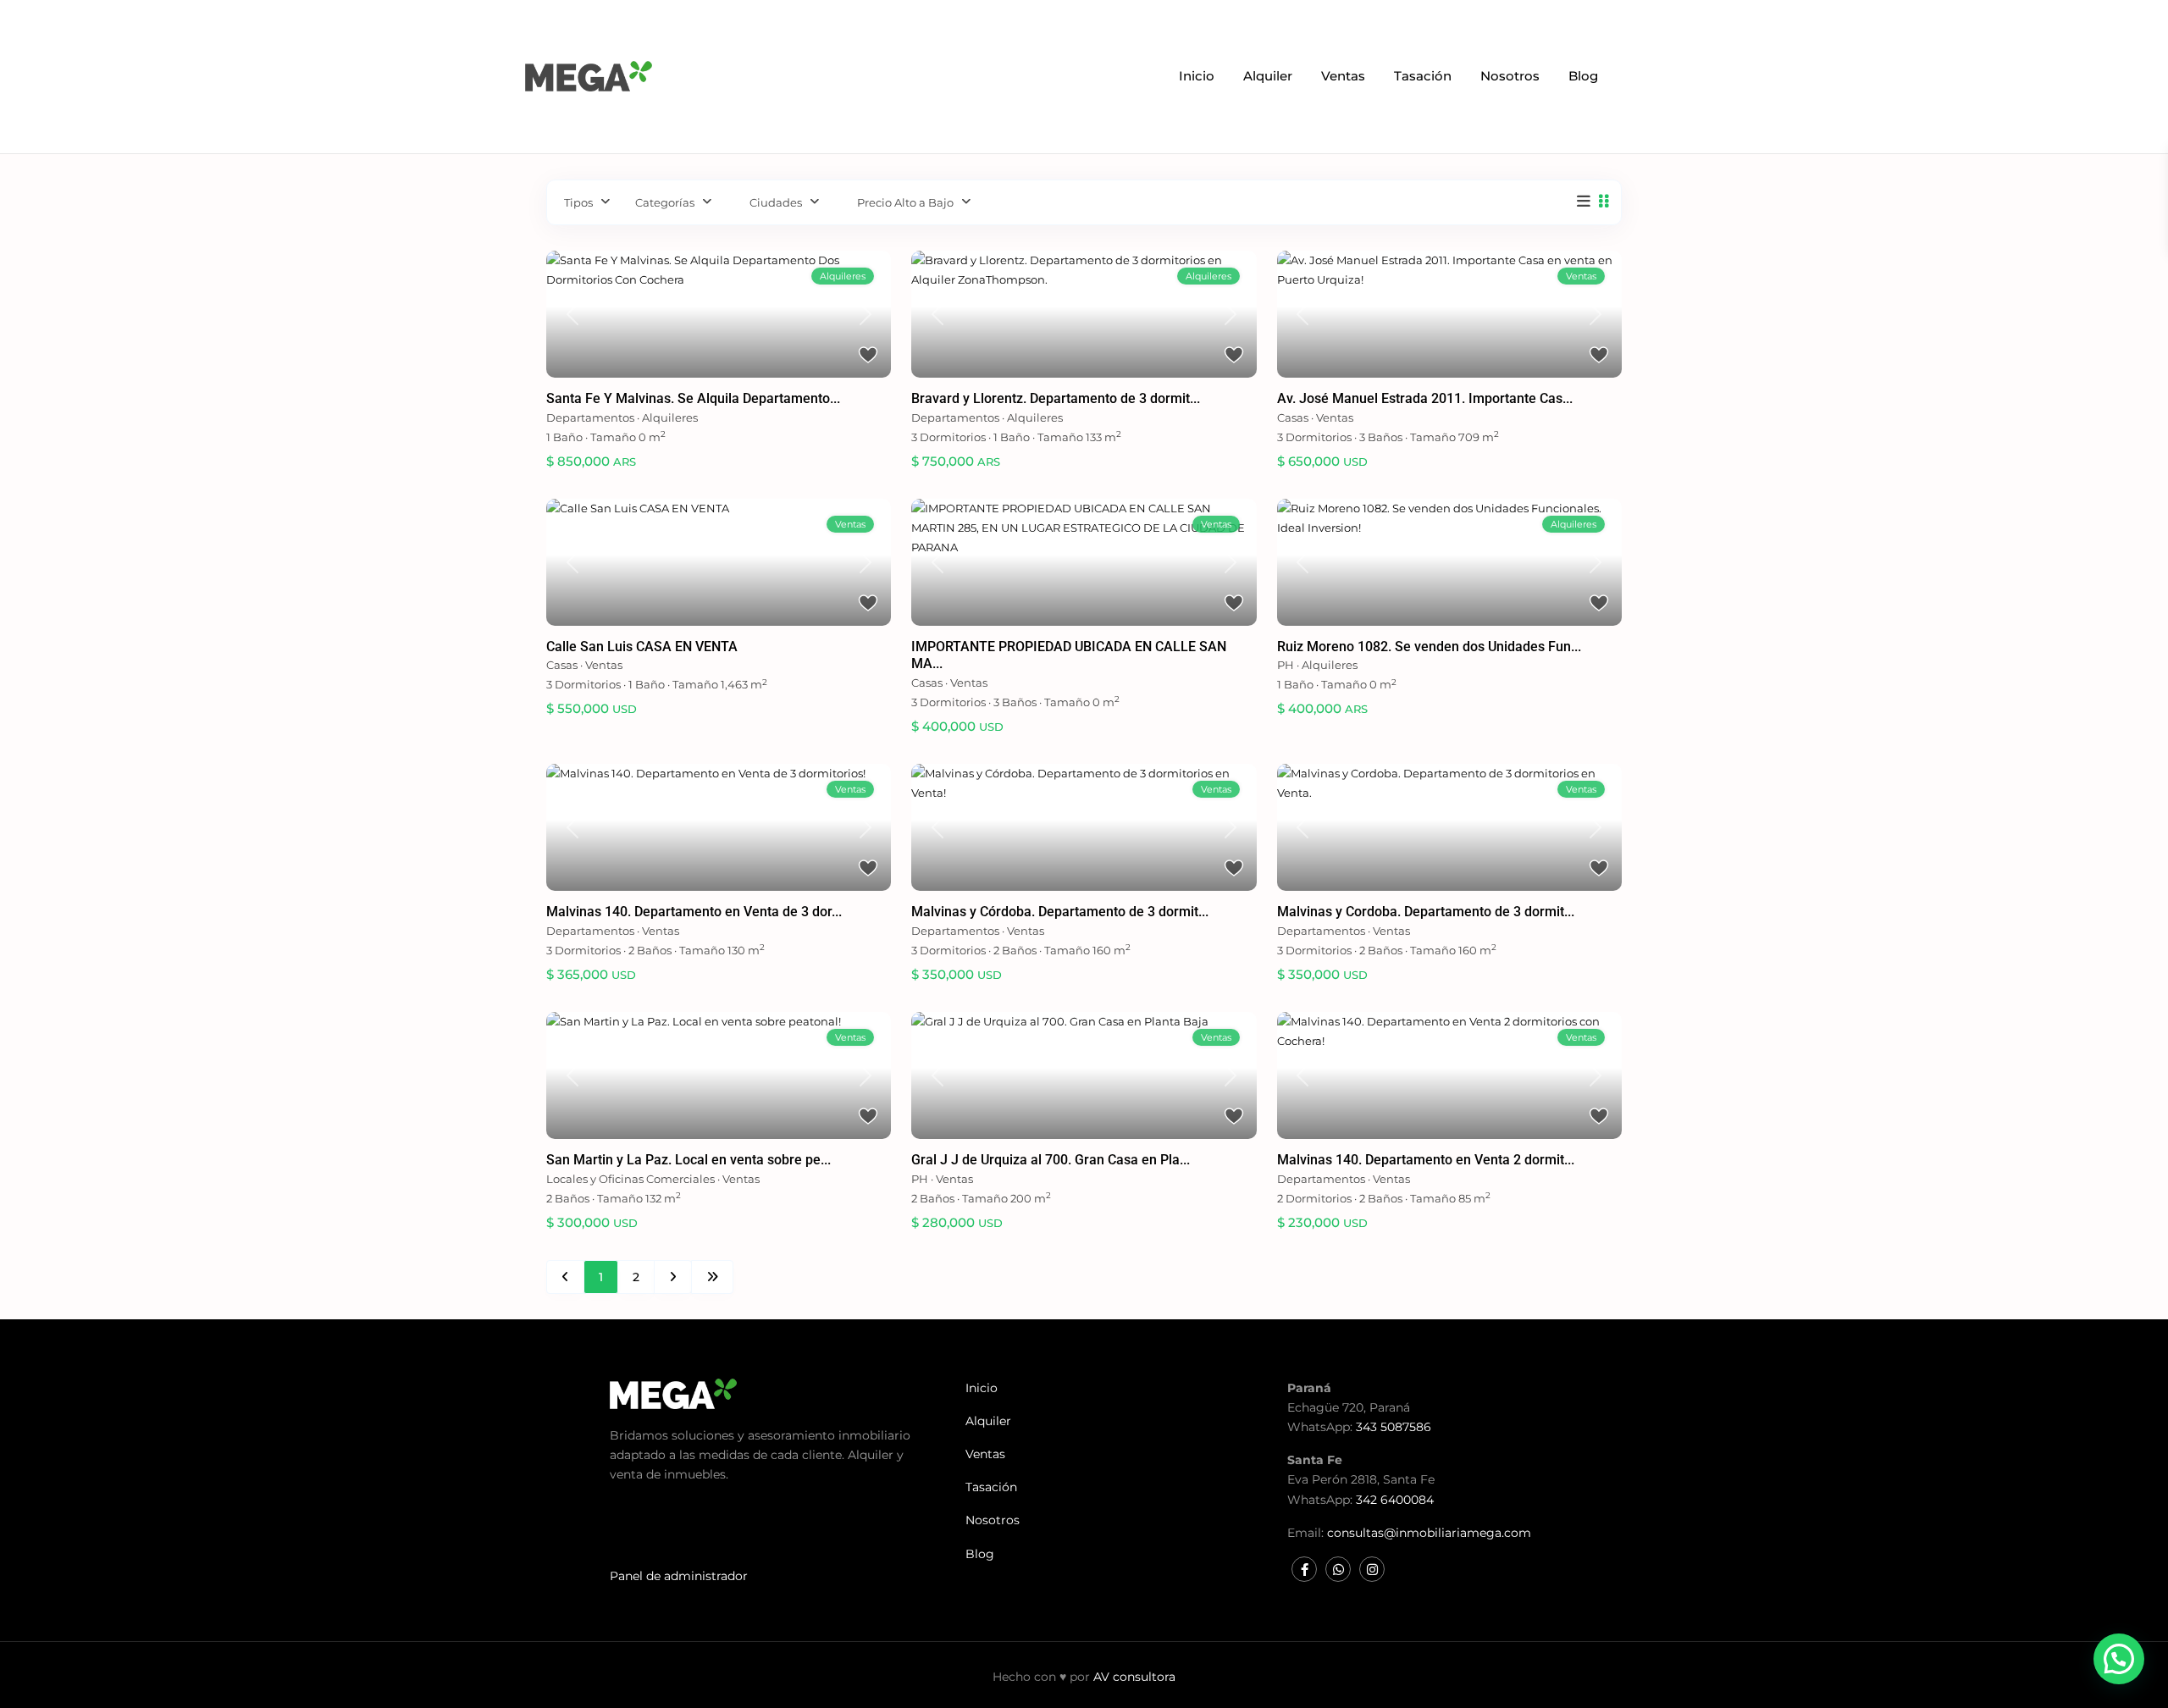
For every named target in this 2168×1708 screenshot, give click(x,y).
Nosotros (1510, 76)
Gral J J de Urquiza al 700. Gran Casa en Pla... (1051, 1160)
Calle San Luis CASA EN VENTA (642, 647)
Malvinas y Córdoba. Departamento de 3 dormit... (1060, 912)
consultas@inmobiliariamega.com (1429, 1533)
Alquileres (670, 417)
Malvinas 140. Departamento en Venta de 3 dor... (694, 912)
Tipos (578, 202)
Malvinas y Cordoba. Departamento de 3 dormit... (1426, 912)
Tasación (1423, 76)
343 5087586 (1394, 1427)
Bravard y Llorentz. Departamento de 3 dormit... (1056, 398)
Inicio (1197, 76)
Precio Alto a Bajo (905, 202)
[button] (2119, 1659)
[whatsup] (1338, 1569)
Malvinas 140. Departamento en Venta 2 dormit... (1426, 1160)
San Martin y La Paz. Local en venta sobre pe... (689, 1160)
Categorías (665, 202)
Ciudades (776, 202)
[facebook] (1304, 1569)
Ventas (1343, 76)
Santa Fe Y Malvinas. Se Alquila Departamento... (693, 398)
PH (1286, 665)
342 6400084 (1395, 1500)
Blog (1583, 76)
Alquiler (1268, 76)
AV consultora (1134, 1677)
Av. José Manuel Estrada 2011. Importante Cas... (1425, 398)
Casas (1293, 417)
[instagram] (1372, 1569)
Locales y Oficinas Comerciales (630, 1179)
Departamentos (590, 417)
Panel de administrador (679, 1576)
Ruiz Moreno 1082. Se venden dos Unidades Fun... (1429, 647)
